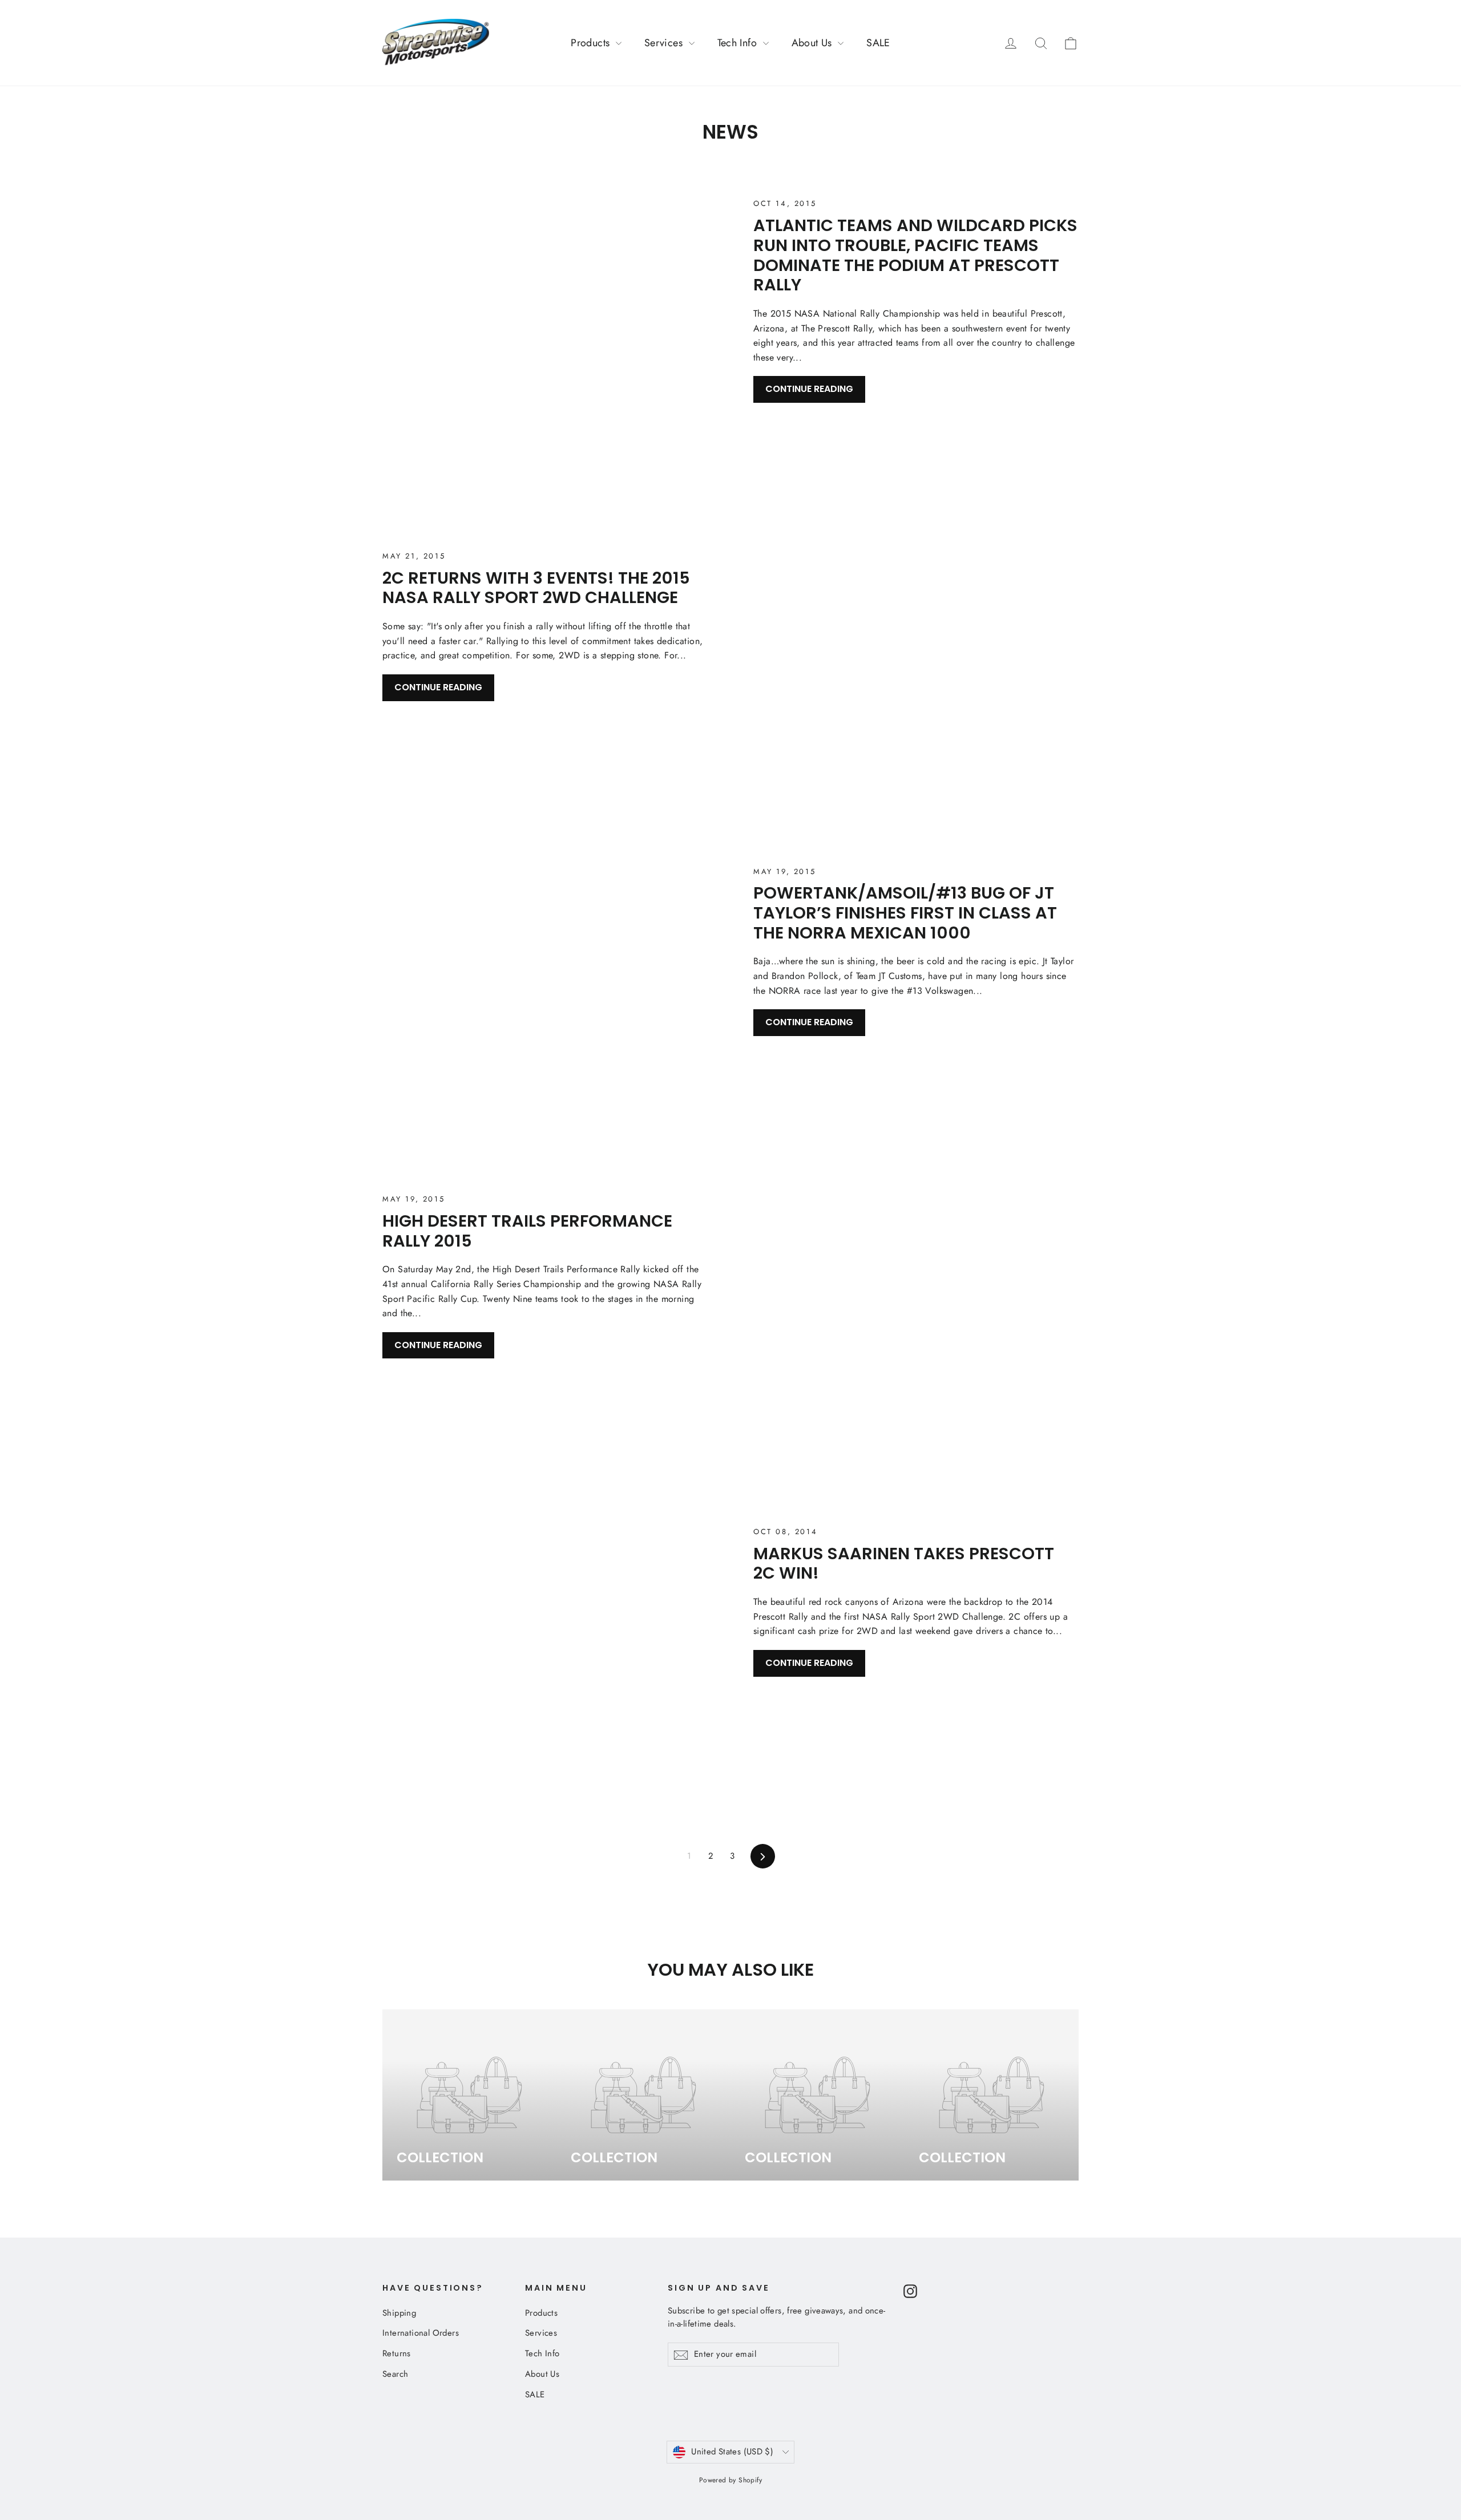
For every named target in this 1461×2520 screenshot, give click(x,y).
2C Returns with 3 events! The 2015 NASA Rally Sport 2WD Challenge (536, 588)
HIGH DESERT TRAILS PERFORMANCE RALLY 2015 (527, 1231)
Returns (397, 2353)
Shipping (399, 2313)
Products (592, 43)
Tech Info (739, 43)
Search (395, 2374)
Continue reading (809, 389)
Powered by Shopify (730, 2480)
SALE (878, 43)
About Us (814, 43)
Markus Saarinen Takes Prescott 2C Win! (904, 1564)
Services (665, 43)
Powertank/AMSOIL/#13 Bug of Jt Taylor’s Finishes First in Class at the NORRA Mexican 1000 (905, 913)
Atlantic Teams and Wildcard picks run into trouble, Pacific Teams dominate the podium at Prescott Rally (915, 255)
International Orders (421, 2333)
